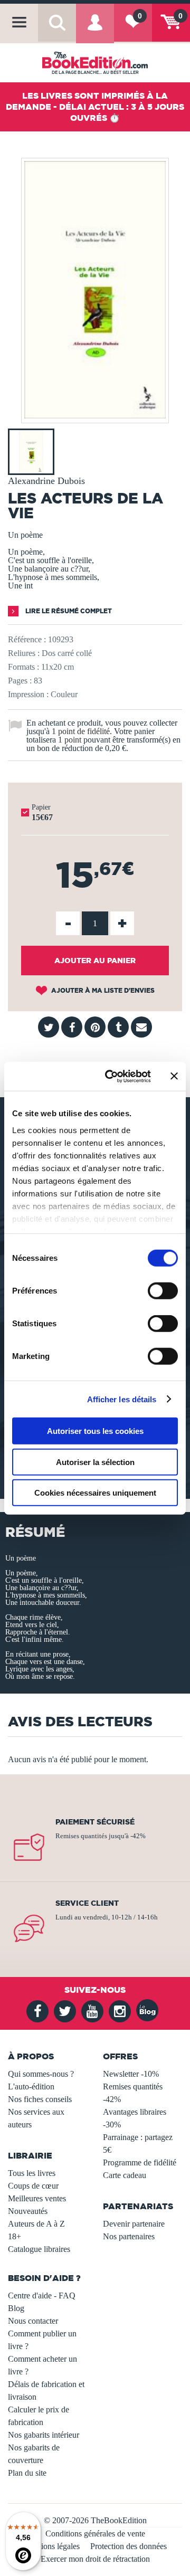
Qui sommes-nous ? (41, 2074)
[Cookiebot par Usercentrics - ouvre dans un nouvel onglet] (111, 1076)
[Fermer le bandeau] (174, 1076)
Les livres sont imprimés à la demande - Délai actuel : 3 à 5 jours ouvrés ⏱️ (95, 107)
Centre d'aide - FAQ (42, 2295)
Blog (16, 2308)
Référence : (27, 639)
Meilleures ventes (37, 2198)
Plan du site (27, 2473)
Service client (87, 1903)
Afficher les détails (122, 1399)
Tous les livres (32, 2173)
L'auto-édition (31, 2087)
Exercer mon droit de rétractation (95, 2559)
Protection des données (129, 2546)
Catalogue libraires (39, 2249)
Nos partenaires (129, 2236)
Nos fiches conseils (40, 2099)
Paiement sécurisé (95, 1822)
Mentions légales (52, 2546)
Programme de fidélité (140, 2162)
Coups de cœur (33, 2186)
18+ (15, 2236)
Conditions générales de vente (95, 2534)
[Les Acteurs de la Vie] (95, 416)
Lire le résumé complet (68, 611)
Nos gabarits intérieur (44, 2435)
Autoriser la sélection (95, 1462)
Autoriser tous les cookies (95, 1431)
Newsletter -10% (131, 2074)
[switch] (163, 1291)
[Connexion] (95, 30)
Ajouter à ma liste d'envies (102, 990)
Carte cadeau (125, 2175)
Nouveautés (28, 2211)
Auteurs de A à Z (36, 2224)
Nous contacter (33, 2321)
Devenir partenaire (134, 2224)
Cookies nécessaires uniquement (95, 1493)
